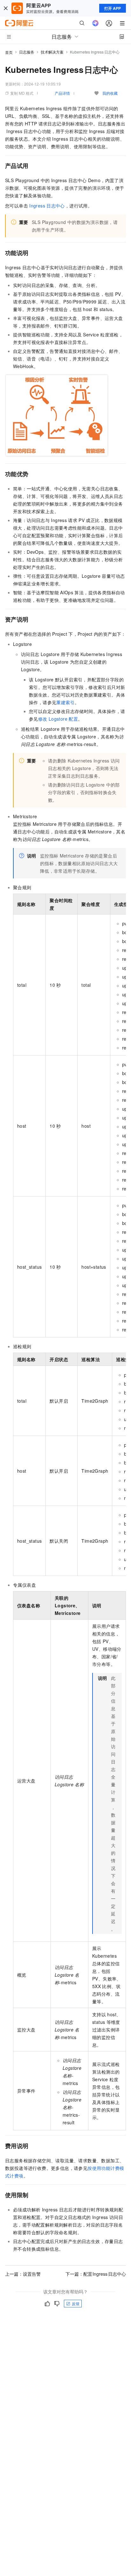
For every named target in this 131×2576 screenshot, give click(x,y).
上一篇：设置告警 (23, 2274)
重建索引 (65, 702)
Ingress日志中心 (47, 206)
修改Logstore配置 (58, 719)
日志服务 (27, 52)
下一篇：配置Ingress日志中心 (96, 2274)
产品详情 (62, 93)
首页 (9, 52)
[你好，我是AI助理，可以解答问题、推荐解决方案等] (95, 23)
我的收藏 (110, 93)
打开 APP (113, 8)
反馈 (76, 2303)
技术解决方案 (52, 52)
